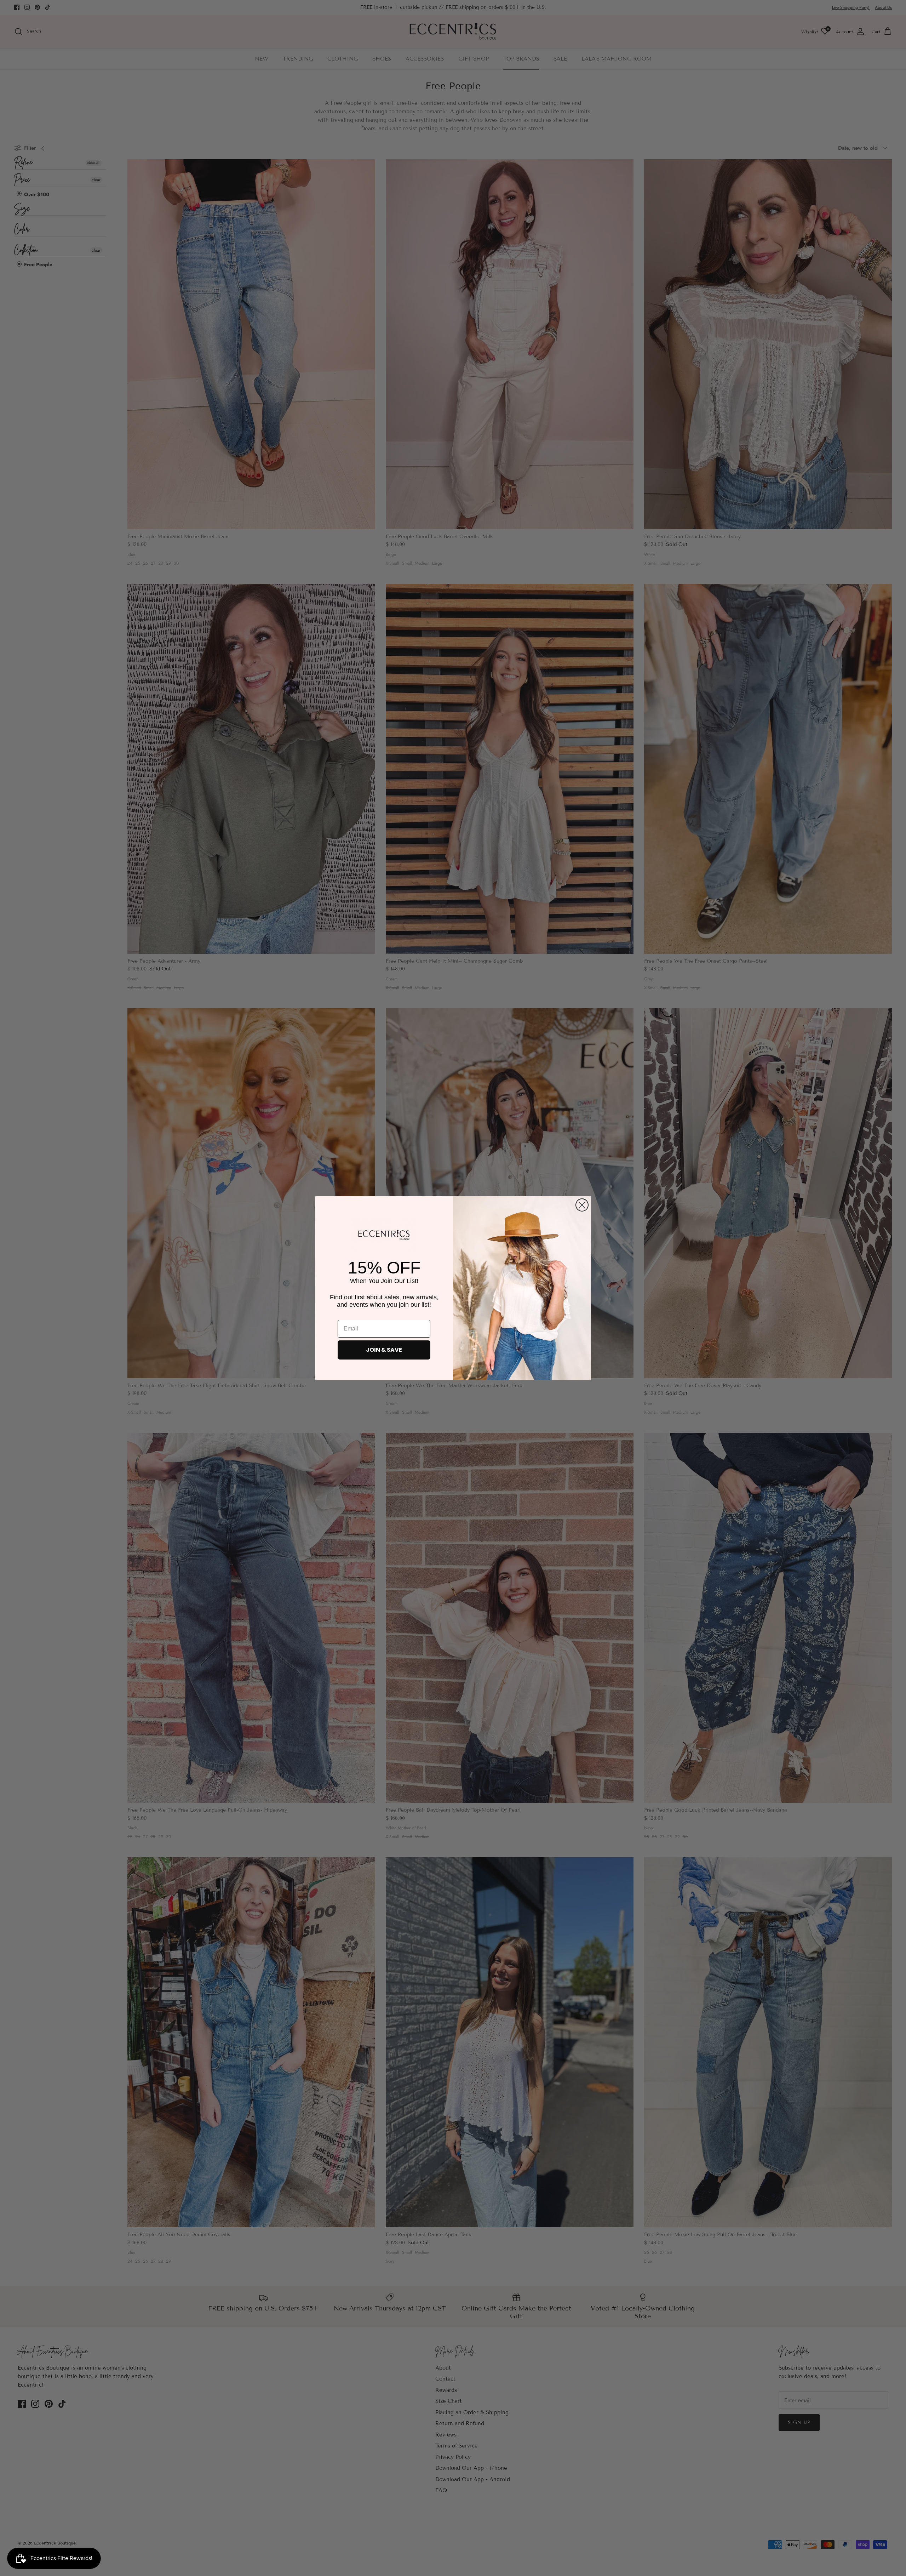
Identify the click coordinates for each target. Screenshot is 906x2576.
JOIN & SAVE (384, 1350)
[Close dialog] (582, 1205)
